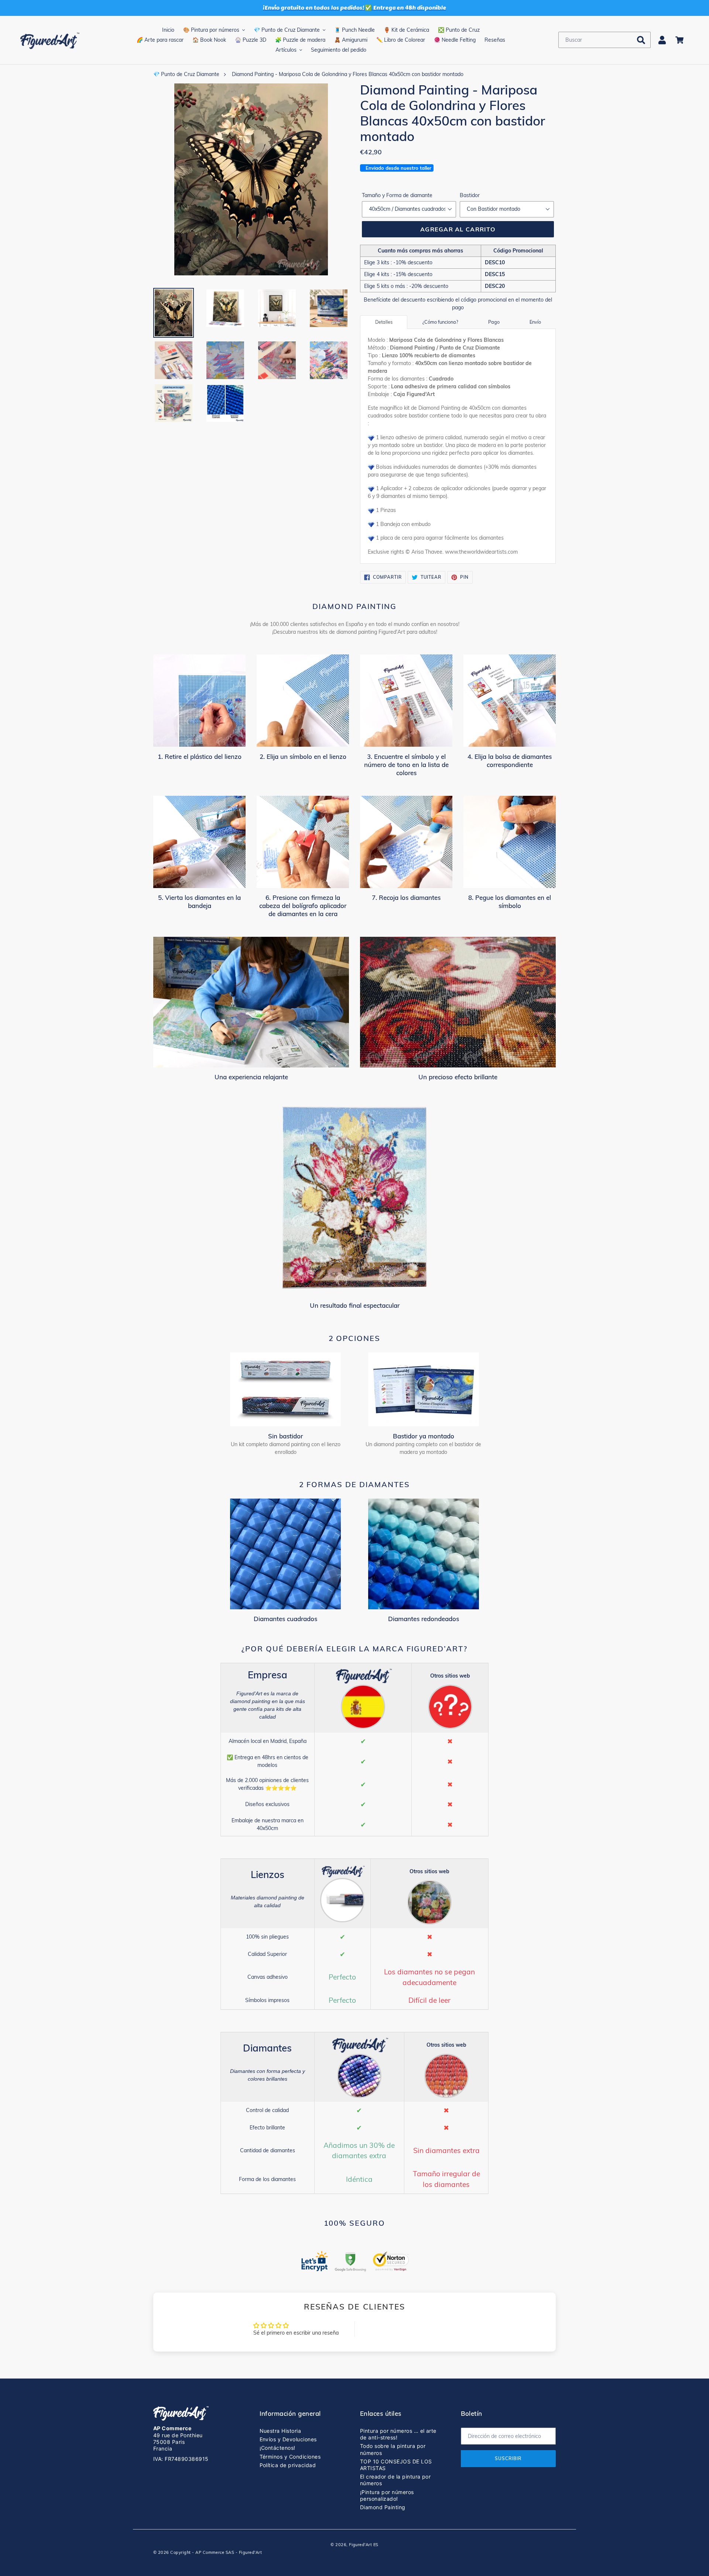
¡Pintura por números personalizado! (387, 2495)
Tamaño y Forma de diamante (397, 195)
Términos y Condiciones (290, 2457)
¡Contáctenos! (278, 2448)
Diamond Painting (383, 2507)
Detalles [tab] (384, 322)
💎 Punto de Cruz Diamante (186, 74)
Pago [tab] (494, 322)
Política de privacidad (288, 2465)
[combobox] (604, 40)
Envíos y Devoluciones (288, 2439)
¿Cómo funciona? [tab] (440, 322)
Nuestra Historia (280, 2431)
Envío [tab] (535, 322)
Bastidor (470, 195)
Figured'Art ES (364, 2545)
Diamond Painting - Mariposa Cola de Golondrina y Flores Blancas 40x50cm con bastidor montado (348, 74)
